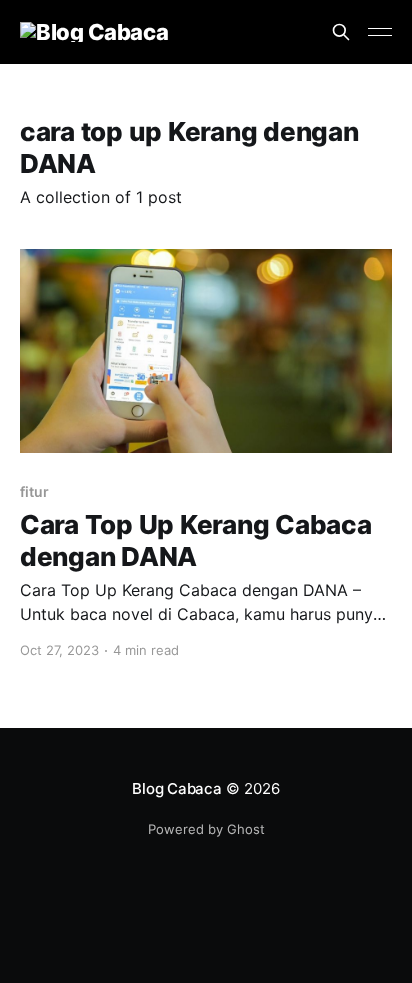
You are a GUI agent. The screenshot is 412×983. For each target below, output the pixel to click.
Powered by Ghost (206, 829)
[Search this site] (341, 32)
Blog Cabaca (177, 788)
